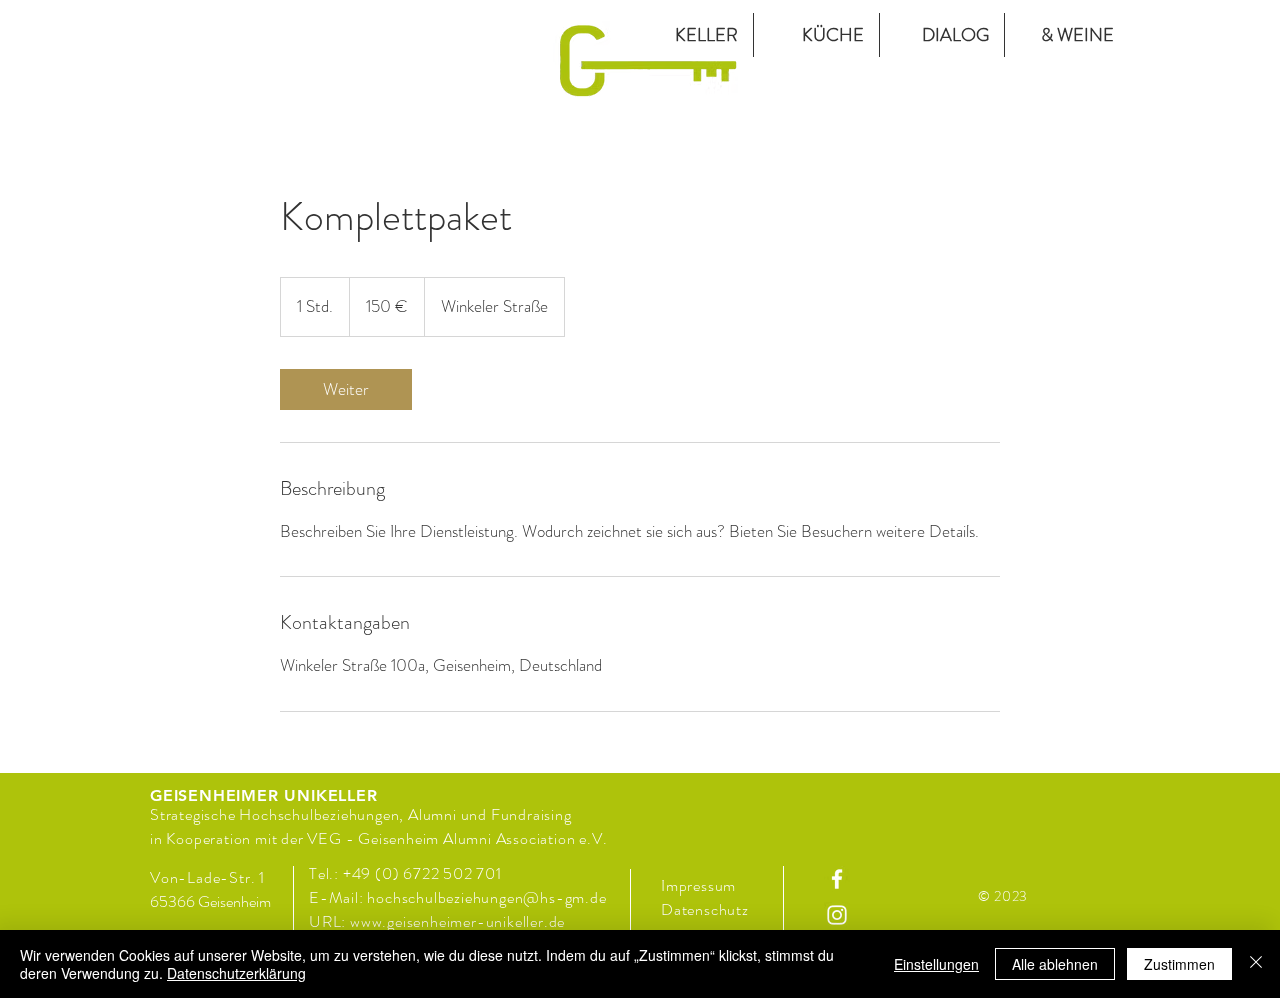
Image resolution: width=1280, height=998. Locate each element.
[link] (346, 389)
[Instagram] (837, 915)
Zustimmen (1179, 964)
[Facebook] (837, 879)
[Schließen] (1256, 964)
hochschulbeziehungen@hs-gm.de (486, 897)
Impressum (698, 885)
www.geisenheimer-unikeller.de (457, 921)
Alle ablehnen (1055, 964)
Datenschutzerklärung (236, 973)
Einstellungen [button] (936, 964)
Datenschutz (707, 909)
